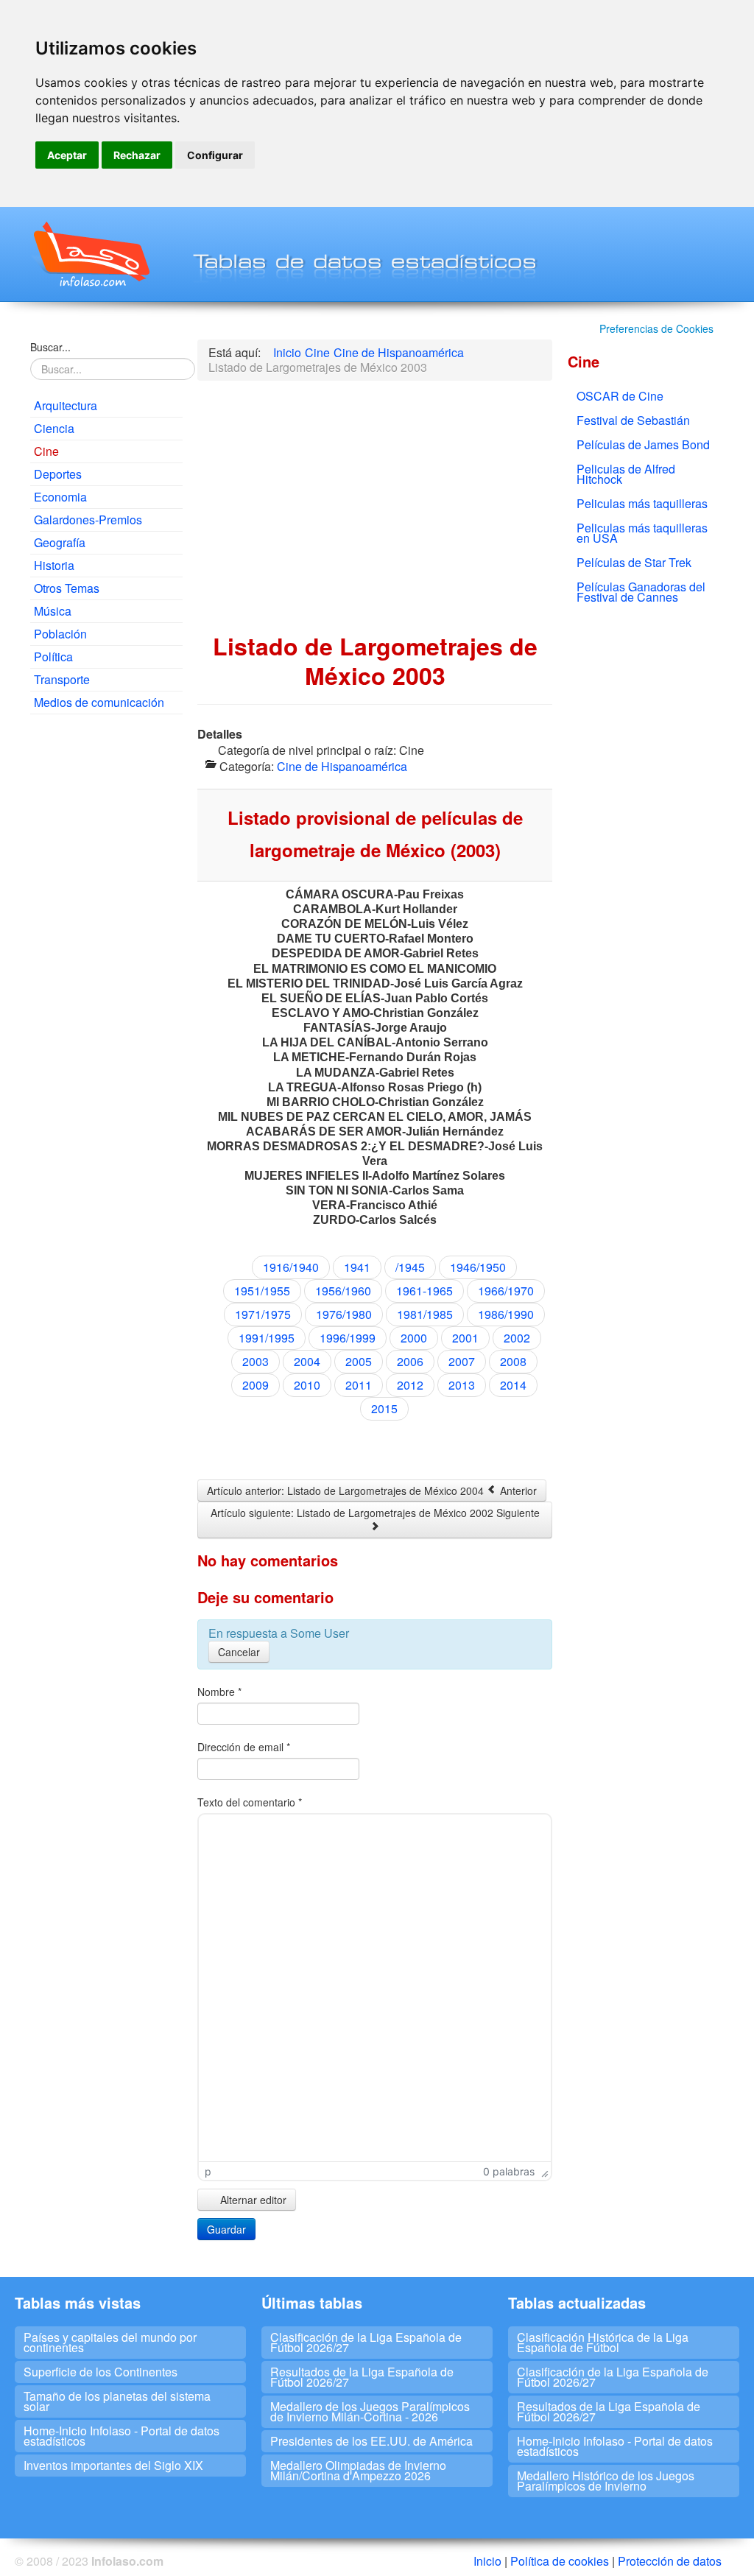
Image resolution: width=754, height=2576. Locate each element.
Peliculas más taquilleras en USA (642, 533)
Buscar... (50, 347)
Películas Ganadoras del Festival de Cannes (641, 592)
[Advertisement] (106, 950)
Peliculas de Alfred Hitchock (626, 474)
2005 (359, 1361)
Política (53, 657)
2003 (256, 1361)
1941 (357, 1267)
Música (53, 611)
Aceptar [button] (67, 155)
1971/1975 (263, 1314)
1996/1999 (348, 1338)
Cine (46, 451)
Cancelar (239, 1652)
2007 (462, 1361)
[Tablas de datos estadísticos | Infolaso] (90, 254)
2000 (414, 1338)
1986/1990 (506, 1314)
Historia (54, 565)
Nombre (219, 1692)
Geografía (60, 542)
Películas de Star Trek (634, 562)
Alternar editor (252, 2200)
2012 (410, 1385)
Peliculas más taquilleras (642, 503)
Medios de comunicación (99, 702)
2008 (513, 1361)
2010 (307, 1385)
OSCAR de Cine (620, 396)
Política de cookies (560, 2561)
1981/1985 (425, 1314)
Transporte (62, 679)
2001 (465, 1338)
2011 (359, 1385)
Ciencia (54, 428)
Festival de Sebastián (633, 420)
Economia (60, 497)
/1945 (410, 1267)
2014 (513, 1385)
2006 (410, 1361)
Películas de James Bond (643, 444)
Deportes (58, 474)
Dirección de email (244, 1747)
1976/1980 (344, 1314)
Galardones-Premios (88, 520)
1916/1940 (291, 1267)
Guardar (226, 2229)
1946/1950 (478, 1267)
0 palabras (509, 2171)
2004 (307, 1361)
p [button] (208, 2171)
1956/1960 (343, 1291)
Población (60, 634)
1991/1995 (267, 1338)
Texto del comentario (250, 1802)
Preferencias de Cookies (656, 328)
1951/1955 (262, 1291)
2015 (384, 1408)
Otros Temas (67, 588)
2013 (462, 1385)
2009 (256, 1385)
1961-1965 (424, 1291)
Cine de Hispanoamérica (342, 766)
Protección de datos (670, 2561)
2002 (517, 1338)
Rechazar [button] (137, 155)
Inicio (487, 2561)
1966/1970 (506, 1291)
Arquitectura (66, 405)
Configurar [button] (215, 155)
